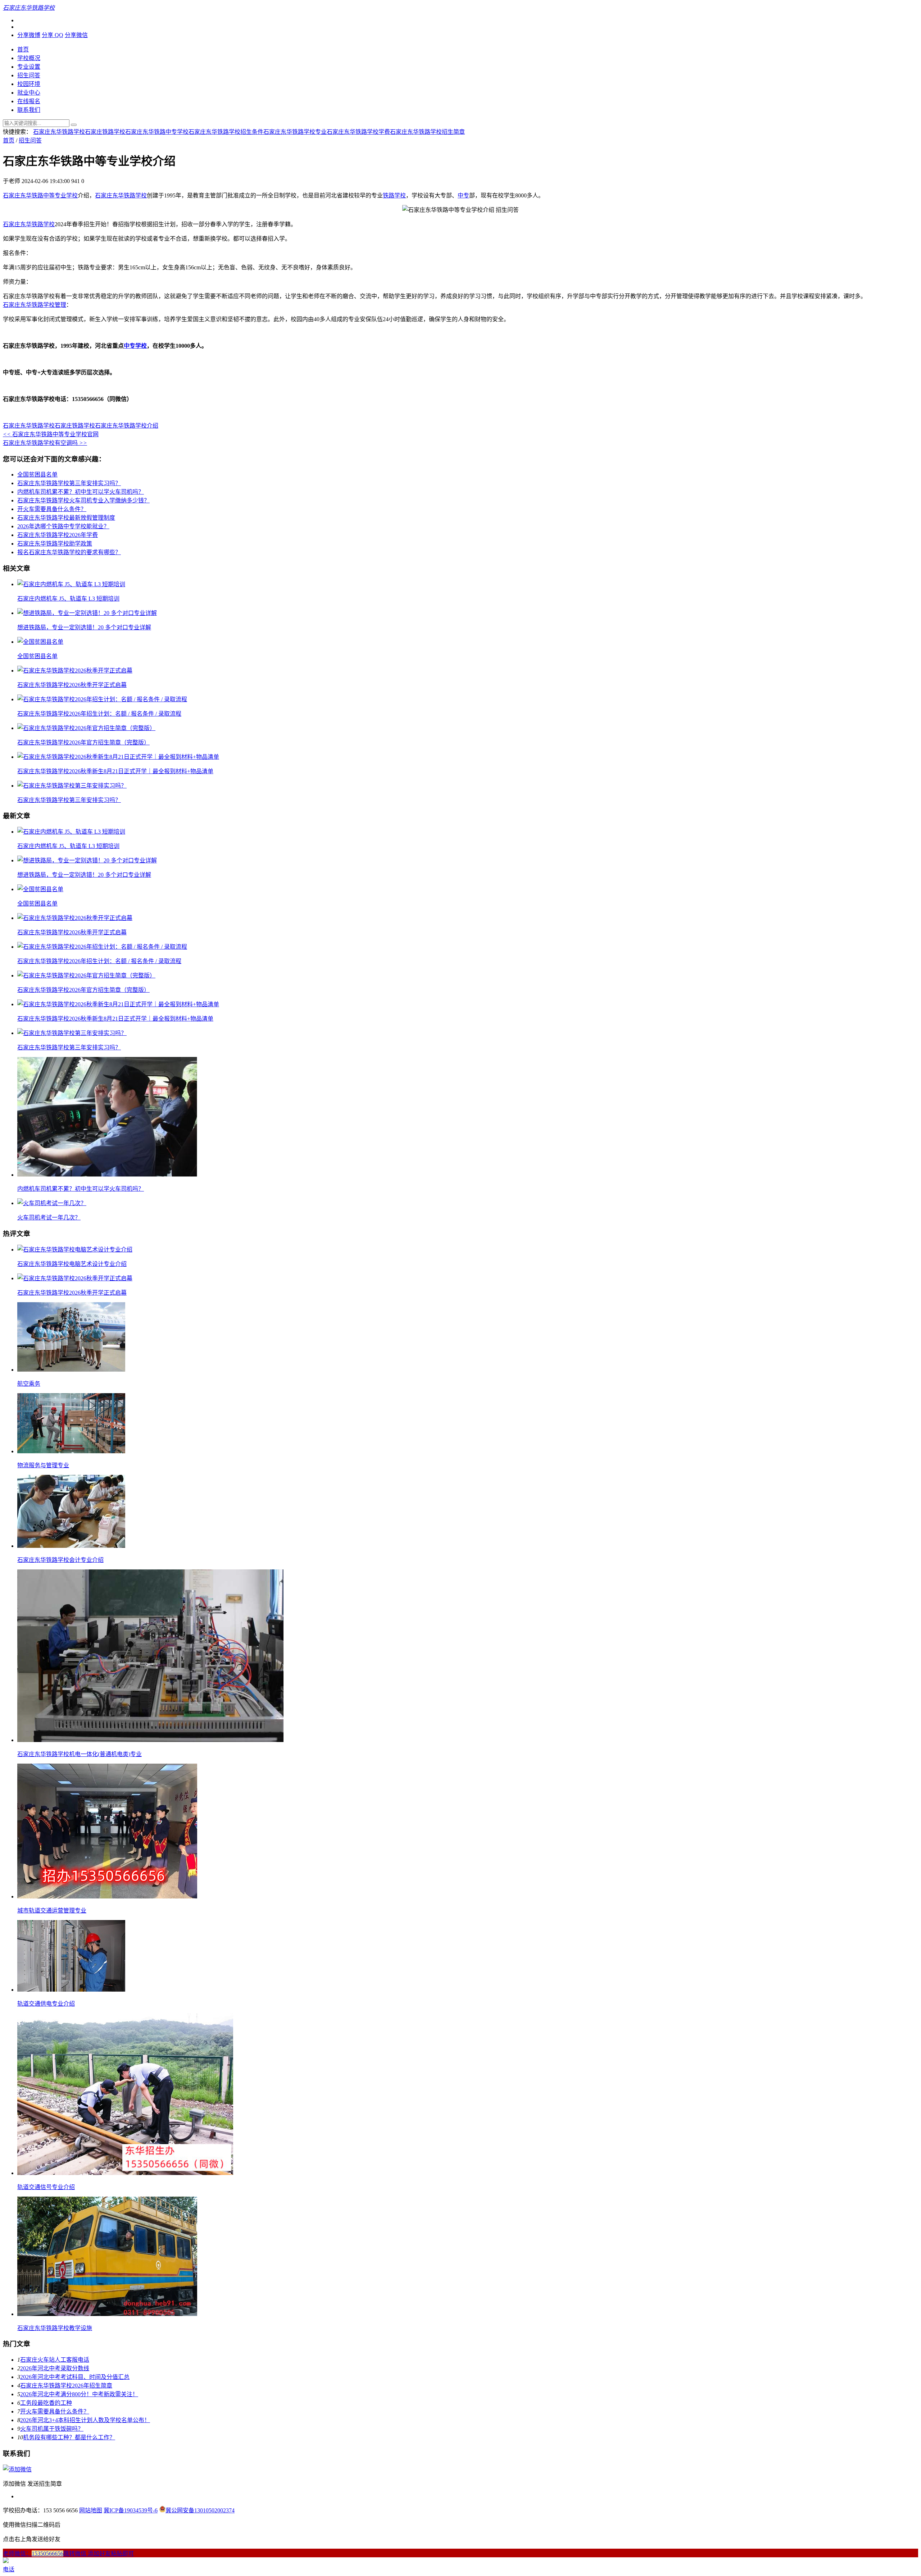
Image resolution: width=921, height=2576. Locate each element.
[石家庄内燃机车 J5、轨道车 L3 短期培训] (71, 584)
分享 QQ (53, 35)
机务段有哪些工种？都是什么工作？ (69, 2437)
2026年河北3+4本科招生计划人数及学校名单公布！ (85, 2420)
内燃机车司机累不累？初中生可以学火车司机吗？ (81, 492)
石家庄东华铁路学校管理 (35, 305)
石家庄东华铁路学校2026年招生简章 (66, 2386)
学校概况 (29, 58)
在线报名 (29, 101)
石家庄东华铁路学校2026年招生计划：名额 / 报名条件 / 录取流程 (99, 714)
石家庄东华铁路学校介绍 (127, 426)
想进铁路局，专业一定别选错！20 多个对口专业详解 (84, 627)
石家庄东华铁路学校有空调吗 (45, 443)
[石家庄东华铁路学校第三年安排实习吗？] (72, 786)
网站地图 (91, 2510)
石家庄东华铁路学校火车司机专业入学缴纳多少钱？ (83, 500)
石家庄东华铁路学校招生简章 (427, 132)
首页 (23, 49)
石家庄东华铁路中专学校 (157, 132)
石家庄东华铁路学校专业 (295, 132)
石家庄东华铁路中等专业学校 (40, 195)
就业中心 (29, 93)
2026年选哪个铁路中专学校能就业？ (63, 526)
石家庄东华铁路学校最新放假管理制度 (66, 518)
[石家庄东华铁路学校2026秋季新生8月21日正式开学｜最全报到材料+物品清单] (118, 757)
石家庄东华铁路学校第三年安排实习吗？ (69, 483)
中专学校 (135, 346)
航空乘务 (29, 1384)
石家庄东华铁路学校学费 (358, 132)
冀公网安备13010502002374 (200, 2510)
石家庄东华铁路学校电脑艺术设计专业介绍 (72, 1264)
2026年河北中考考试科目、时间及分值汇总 (75, 2377)
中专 (463, 195)
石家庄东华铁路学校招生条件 (226, 132)
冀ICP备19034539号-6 (131, 2510)
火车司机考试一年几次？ (49, 1218)
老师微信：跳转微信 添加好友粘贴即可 (68, 2554)
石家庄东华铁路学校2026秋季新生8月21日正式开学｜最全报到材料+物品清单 (115, 771)
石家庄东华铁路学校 (59, 132)
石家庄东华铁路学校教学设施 (55, 2328)
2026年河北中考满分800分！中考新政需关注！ (79, 2394)
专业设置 (29, 67)
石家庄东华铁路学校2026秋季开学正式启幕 (72, 685)
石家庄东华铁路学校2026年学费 (58, 535)
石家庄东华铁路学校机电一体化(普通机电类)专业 (80, 1754)
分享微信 (76, 35)
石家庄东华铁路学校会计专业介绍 (60, 1560)
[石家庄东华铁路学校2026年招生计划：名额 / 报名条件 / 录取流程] (102, 699)
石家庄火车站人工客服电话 (55, 2360)
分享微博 (29, 35)
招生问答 (29, 75)
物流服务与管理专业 (43, 1465)
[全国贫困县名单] (40, 642)
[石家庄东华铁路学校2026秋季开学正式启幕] (75, 671)
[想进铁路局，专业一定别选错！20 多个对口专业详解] (87, 613)
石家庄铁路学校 (105, 132)
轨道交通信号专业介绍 (46, 2187)
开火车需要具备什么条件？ (52, 509)
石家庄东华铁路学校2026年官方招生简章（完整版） (83, 742)
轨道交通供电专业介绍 (46, 2004)
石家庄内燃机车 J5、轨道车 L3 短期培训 (68, 599)
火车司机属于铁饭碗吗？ (52, 2429)
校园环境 (29, 84)
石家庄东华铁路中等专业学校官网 (51, 434)
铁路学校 (394, 195)
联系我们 (29, 110)
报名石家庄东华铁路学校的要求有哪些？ (69, 552)
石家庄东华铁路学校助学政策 (55, 544)
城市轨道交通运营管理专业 (52, 1911)
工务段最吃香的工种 (46, 2403)
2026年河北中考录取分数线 (55, 2368)
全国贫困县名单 (37, 475)
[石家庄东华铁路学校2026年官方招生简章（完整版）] (86, 728)
